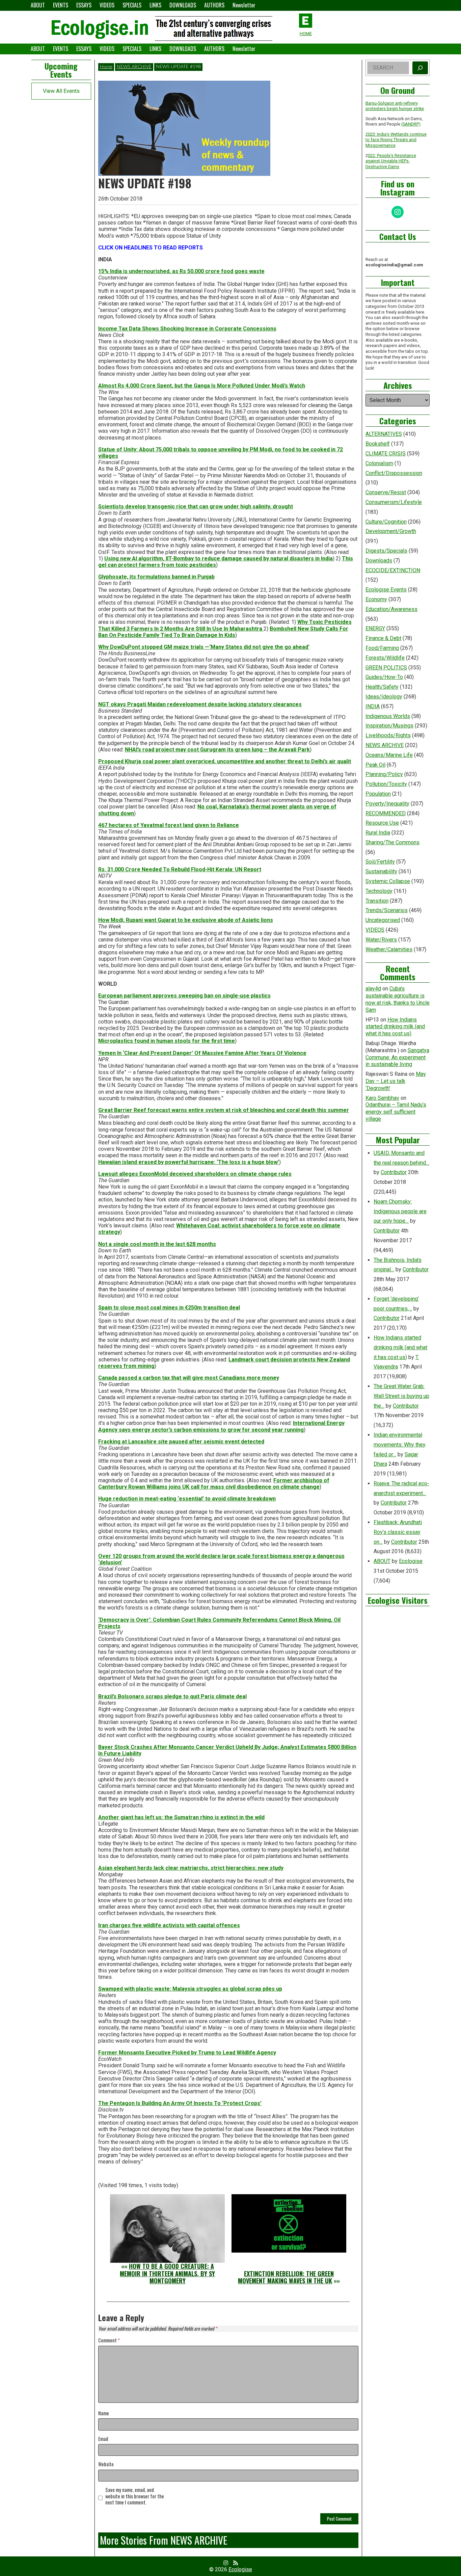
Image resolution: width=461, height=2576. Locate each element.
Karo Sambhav (382, 1098)
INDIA (373, 706)
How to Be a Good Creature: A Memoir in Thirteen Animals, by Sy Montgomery (167, 2273)
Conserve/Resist (386, 492)
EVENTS (61, 5)
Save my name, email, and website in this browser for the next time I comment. (135, 2496)
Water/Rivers (381, 940)
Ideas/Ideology (384, 697)
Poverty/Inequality (387, 804)
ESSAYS (84, 5)
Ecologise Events (386, 590)
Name (104, 2413)
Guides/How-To (384, 677)
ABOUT (38, 5)
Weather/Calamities (389, 949)
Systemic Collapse (388, 881)
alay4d (373, 989)
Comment (109, 2341)
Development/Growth (391, 531)
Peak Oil (375, 765)
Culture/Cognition (386, 522)
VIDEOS (107, 5)
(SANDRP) (411, 124)
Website (106, 2464)
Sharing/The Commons (392, 842)
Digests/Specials (386, 551)
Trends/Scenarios (387, 910)
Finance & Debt (383, 638)
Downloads (379, 561)
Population (378, 794)
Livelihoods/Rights (388, 735)
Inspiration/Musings (389, 726)
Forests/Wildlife (385, 658)
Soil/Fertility (380, 862)
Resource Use (382, 823)
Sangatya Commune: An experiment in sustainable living (397, 1057)
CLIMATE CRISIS (386, 454)
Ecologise (411, 1561)
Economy (376, 599)
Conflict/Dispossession (394, 473)
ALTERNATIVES (384, 434)
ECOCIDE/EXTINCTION (393, 570)
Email (103, 2439)
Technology (379, 891)
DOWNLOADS (183, 5)
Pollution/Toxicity (386, 784)
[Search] (420, 68)
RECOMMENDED (386, 813)
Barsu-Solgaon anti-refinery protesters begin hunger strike (395, 106)
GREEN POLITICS (386, 668)
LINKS (155, 5)
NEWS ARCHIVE (134, 67)
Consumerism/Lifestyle (394, 502)
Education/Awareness (391, 609)
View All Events (61, 91)
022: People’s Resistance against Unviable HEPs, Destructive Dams (391, 161)
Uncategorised (383, 920)
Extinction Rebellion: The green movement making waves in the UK (286, 2277)
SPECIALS (132, 5)
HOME (306, 34)
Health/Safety (382, 687)
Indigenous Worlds (388, 716)
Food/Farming (382, 648)
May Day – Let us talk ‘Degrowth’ (396, 1081)
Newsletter (244, 5)
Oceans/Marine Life (389, 755)
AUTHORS (214, 5)
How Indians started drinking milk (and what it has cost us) (395, 1027)
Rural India (378, 833)
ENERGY (375, 628)
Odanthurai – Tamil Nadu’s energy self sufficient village (396, 1112)
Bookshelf (378, 444)
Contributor (394, 1172)
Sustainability (381, 871)
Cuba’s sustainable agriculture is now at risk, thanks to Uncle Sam (398, 999)
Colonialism (379, 463)
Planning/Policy (384, 774)
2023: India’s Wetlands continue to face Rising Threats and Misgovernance (396, 140)
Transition (377, 901)
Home (106, 67)
